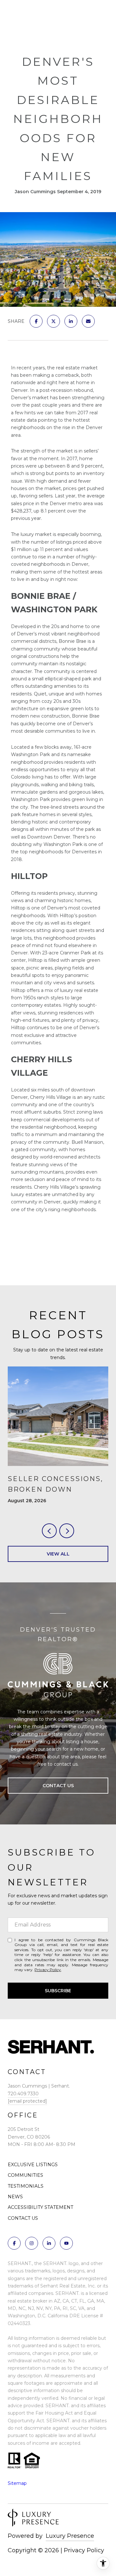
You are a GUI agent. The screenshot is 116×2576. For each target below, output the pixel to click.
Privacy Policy (48, 1970)
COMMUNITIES (25, 2175)
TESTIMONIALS (26, 2186)
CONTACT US (23, 2218)
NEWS (15, 2197)
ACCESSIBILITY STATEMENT (40, 2207)
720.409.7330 (23, 2094)
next (67, 1531)
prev (49, 1531)
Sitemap (17, 2483)
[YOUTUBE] (66, 2243)
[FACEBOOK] (14, 2243)
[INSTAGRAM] (32, 2243)
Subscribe (58, 1991)
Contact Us (58, 1786)
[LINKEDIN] (49, 2243)
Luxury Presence (70, 2536)
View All (58, 1554)
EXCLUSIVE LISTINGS (33, 2165)
